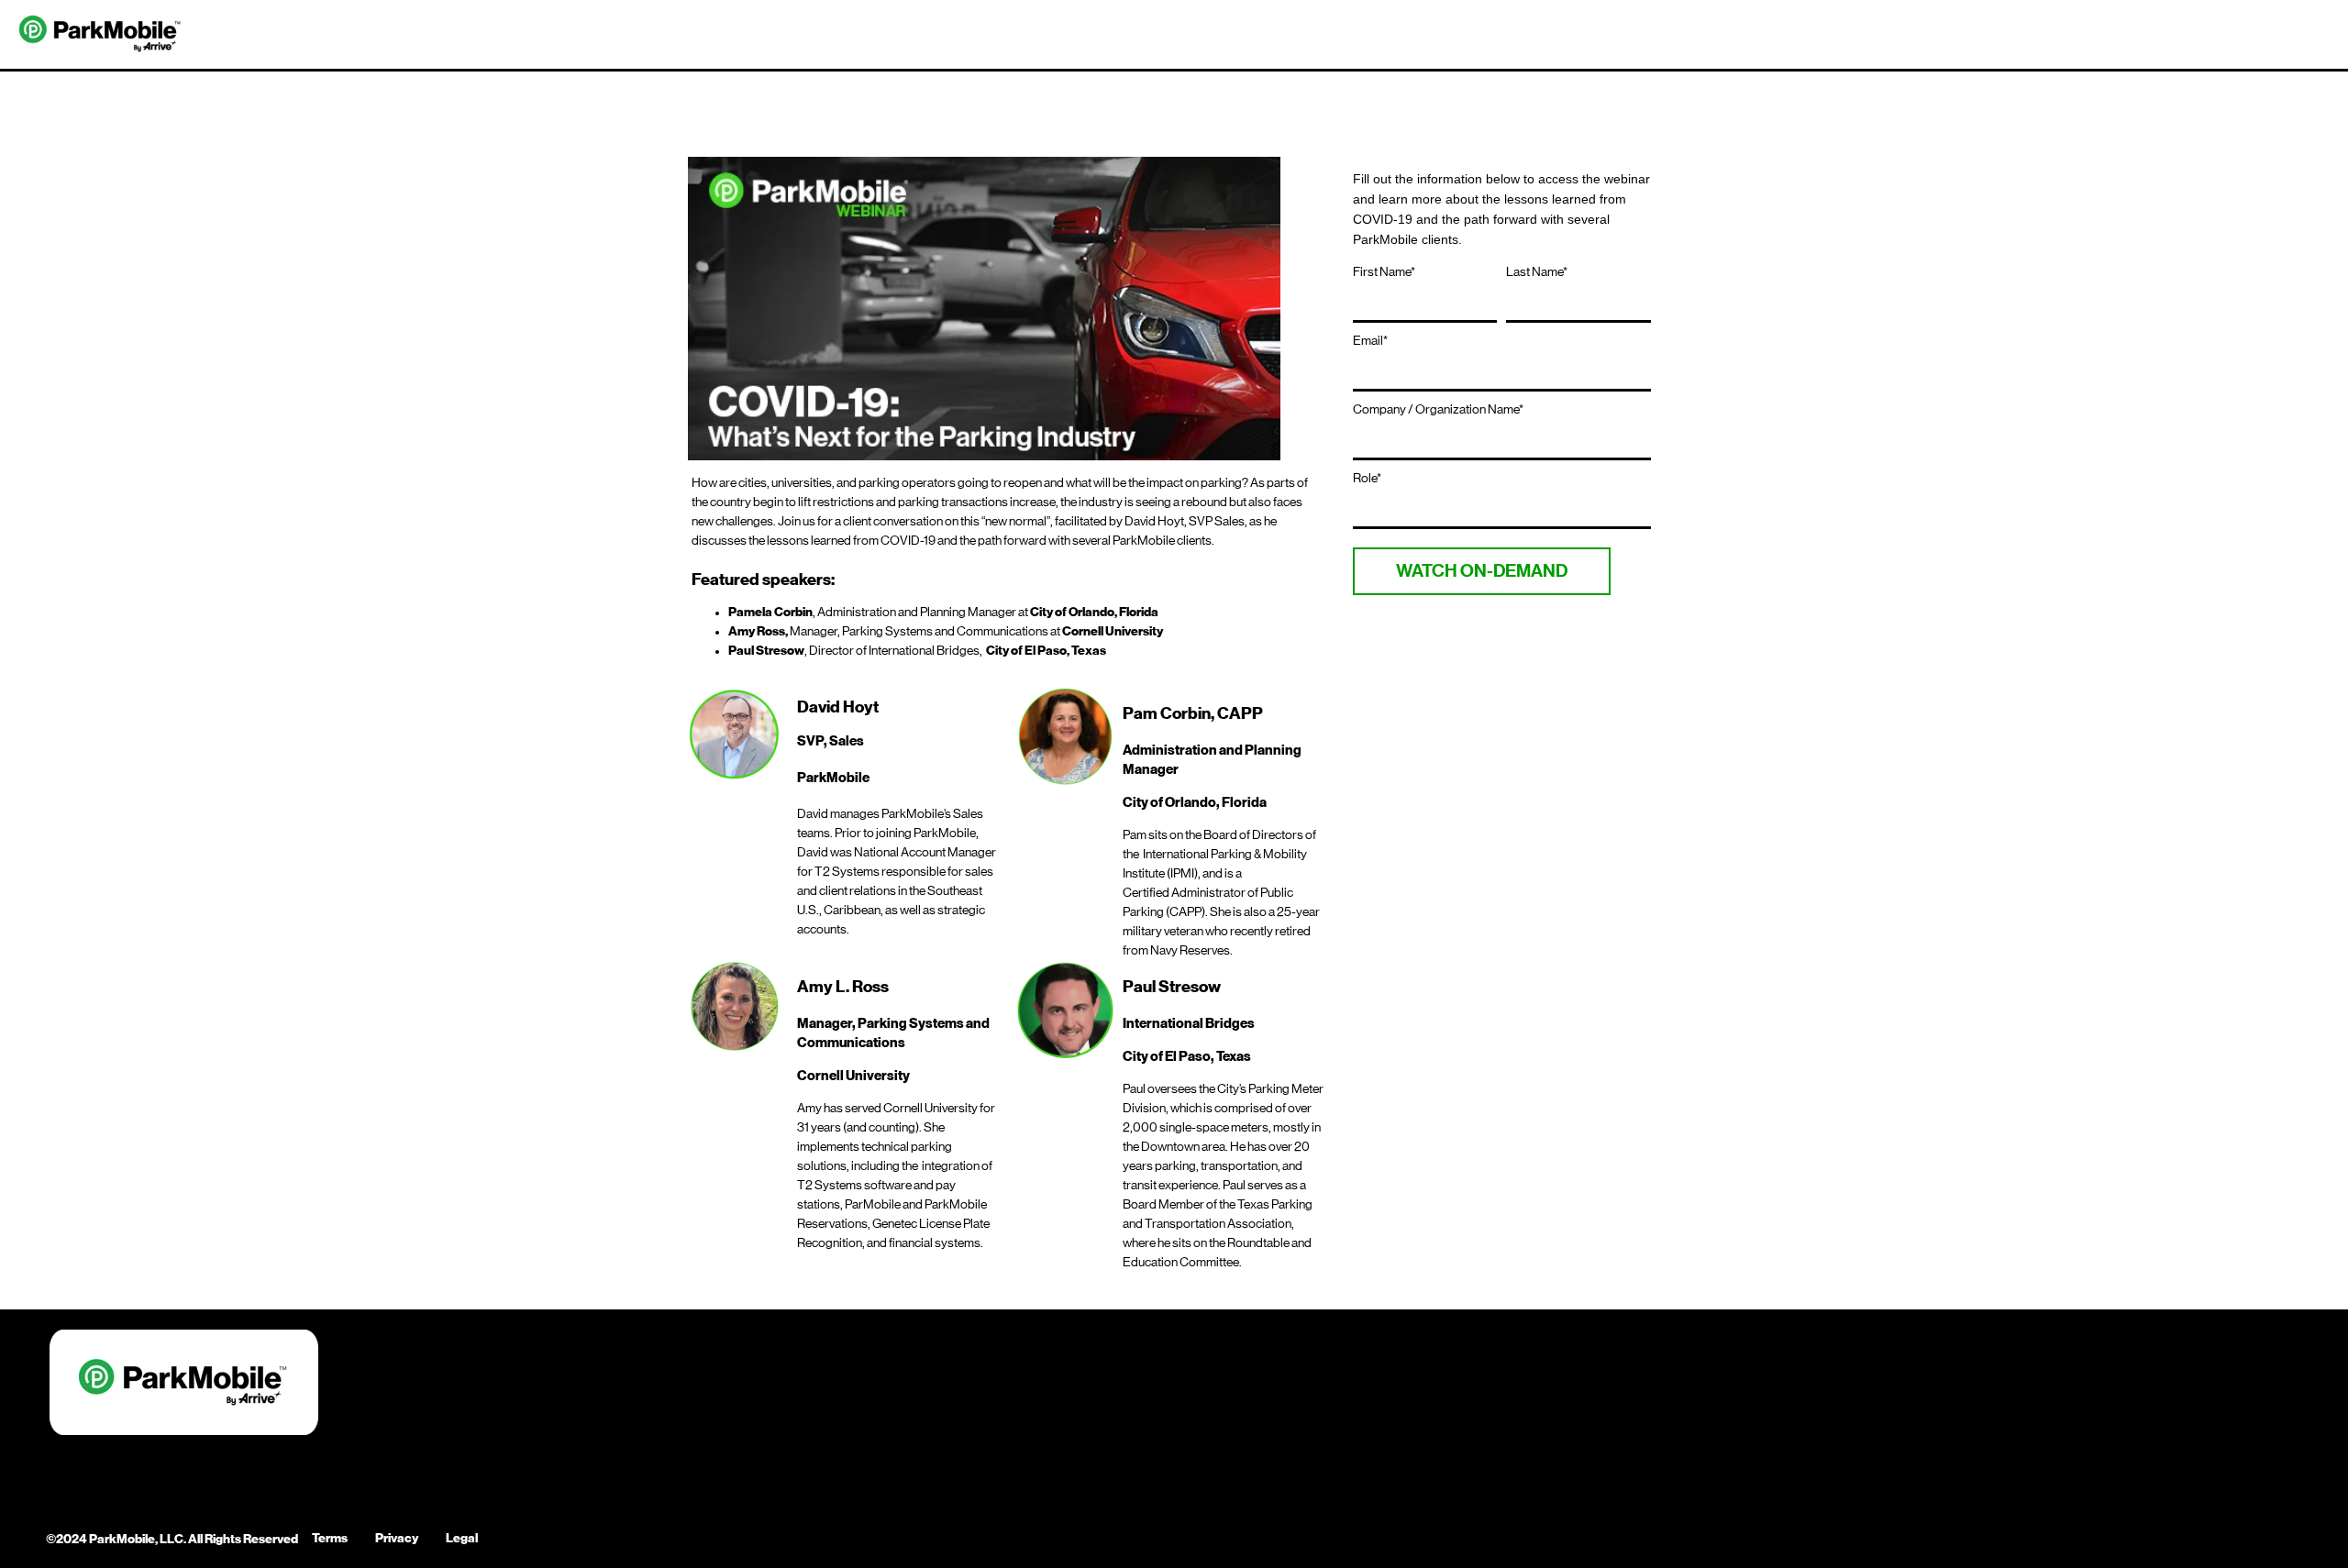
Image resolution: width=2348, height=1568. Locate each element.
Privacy (397, 1539)
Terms (330, 1539)
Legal (462, 1539)
